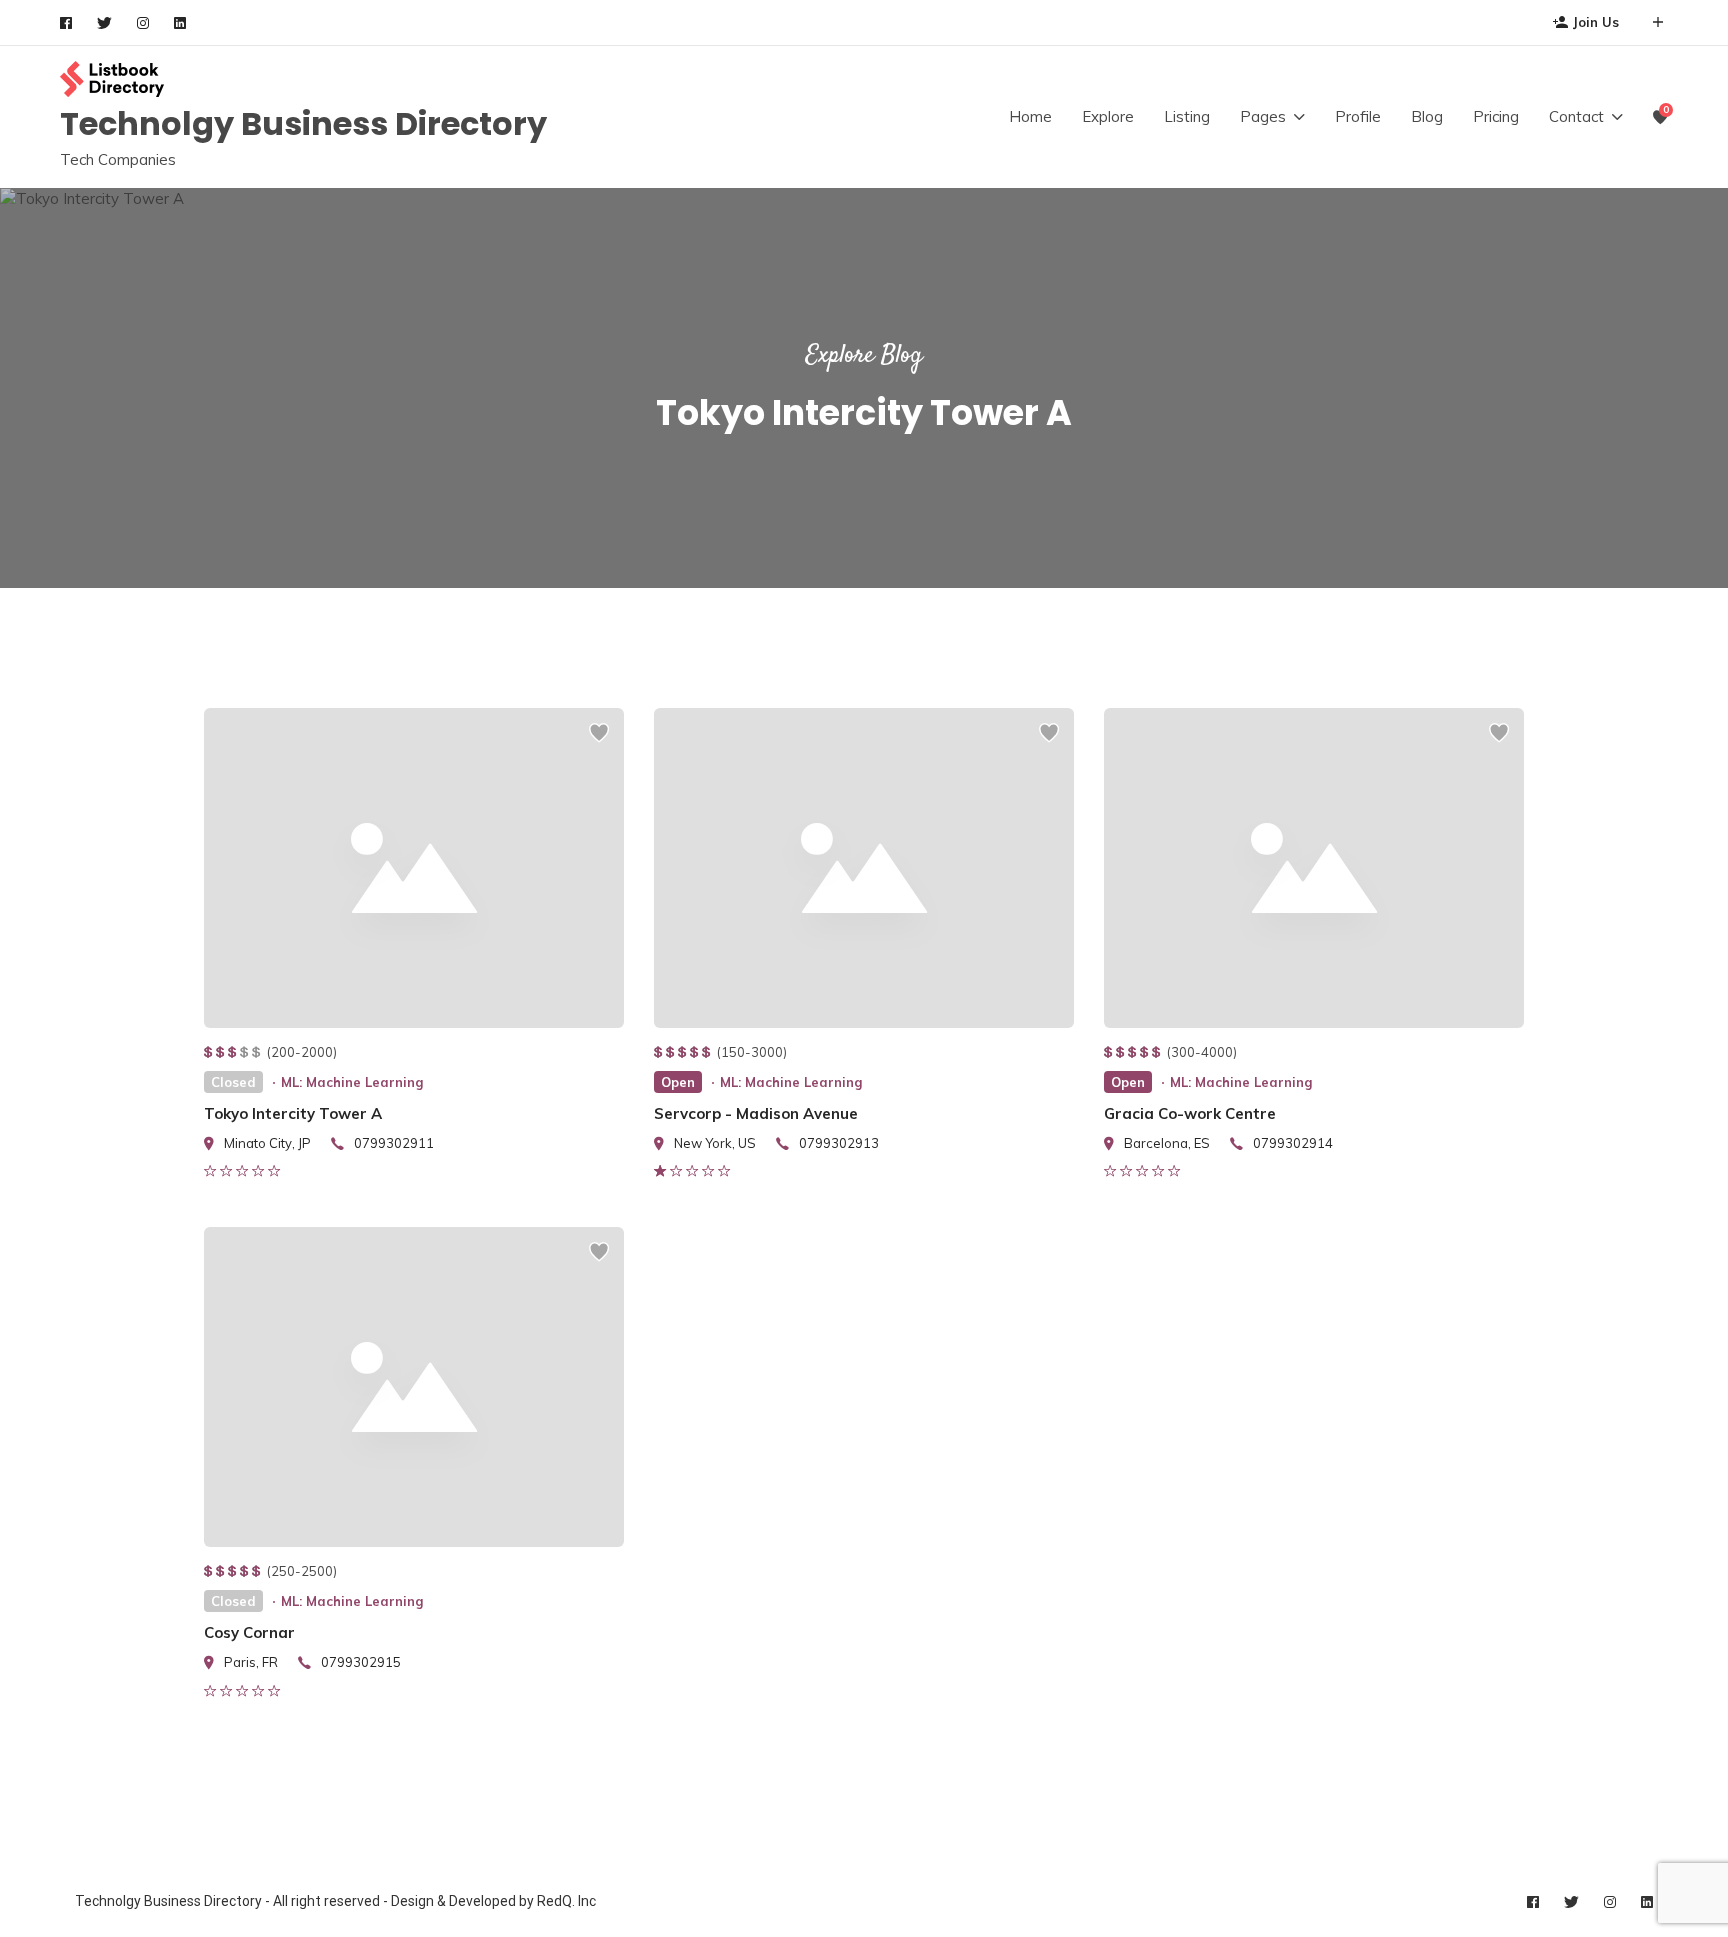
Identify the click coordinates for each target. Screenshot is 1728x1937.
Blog (1427, 116)
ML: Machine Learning (352, 1082)
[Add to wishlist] (599, 742)
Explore (1108, 116)
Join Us (1596, 22)
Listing (1187, 116)
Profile (1358, 116)
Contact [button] (1576, 116)
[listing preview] (414, 868)
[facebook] (66, 23)
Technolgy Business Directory (303, 123)
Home (1030, 116)
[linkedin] (180, 23)
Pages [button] (1263, 116)
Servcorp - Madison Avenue (756, 1113)
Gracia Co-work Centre (1190, 1113)
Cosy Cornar (249, 1632)
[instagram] (143, 23)
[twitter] (104, 23)
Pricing (1496, 116)
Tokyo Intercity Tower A (293, 1113)
